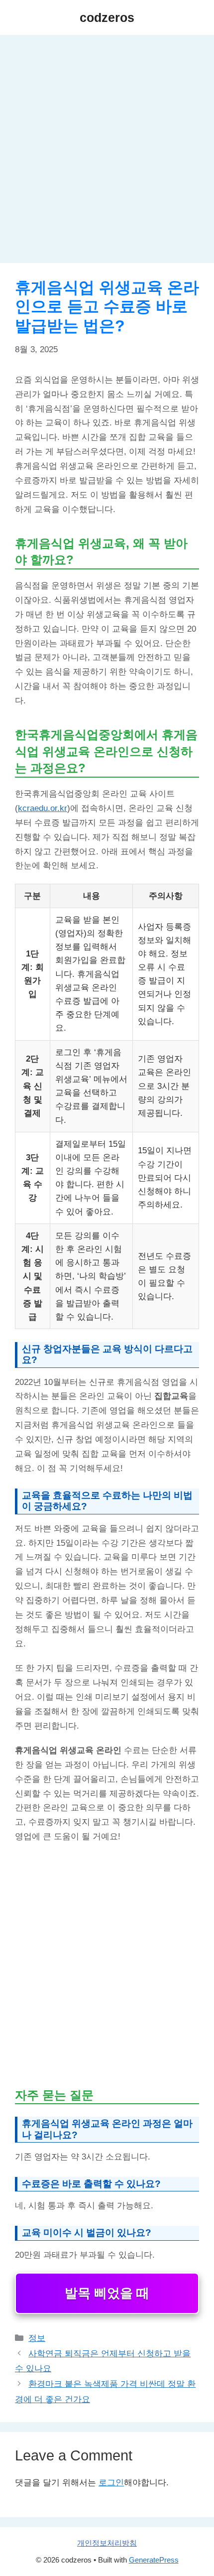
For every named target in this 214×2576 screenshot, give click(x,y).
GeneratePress (154, 2560)
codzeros (107, 17)
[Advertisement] (107, 152)
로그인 (111, 2483)
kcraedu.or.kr (43, 808)
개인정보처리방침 (107, 2543)
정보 (37, 2338)
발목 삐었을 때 (107, 2293)
